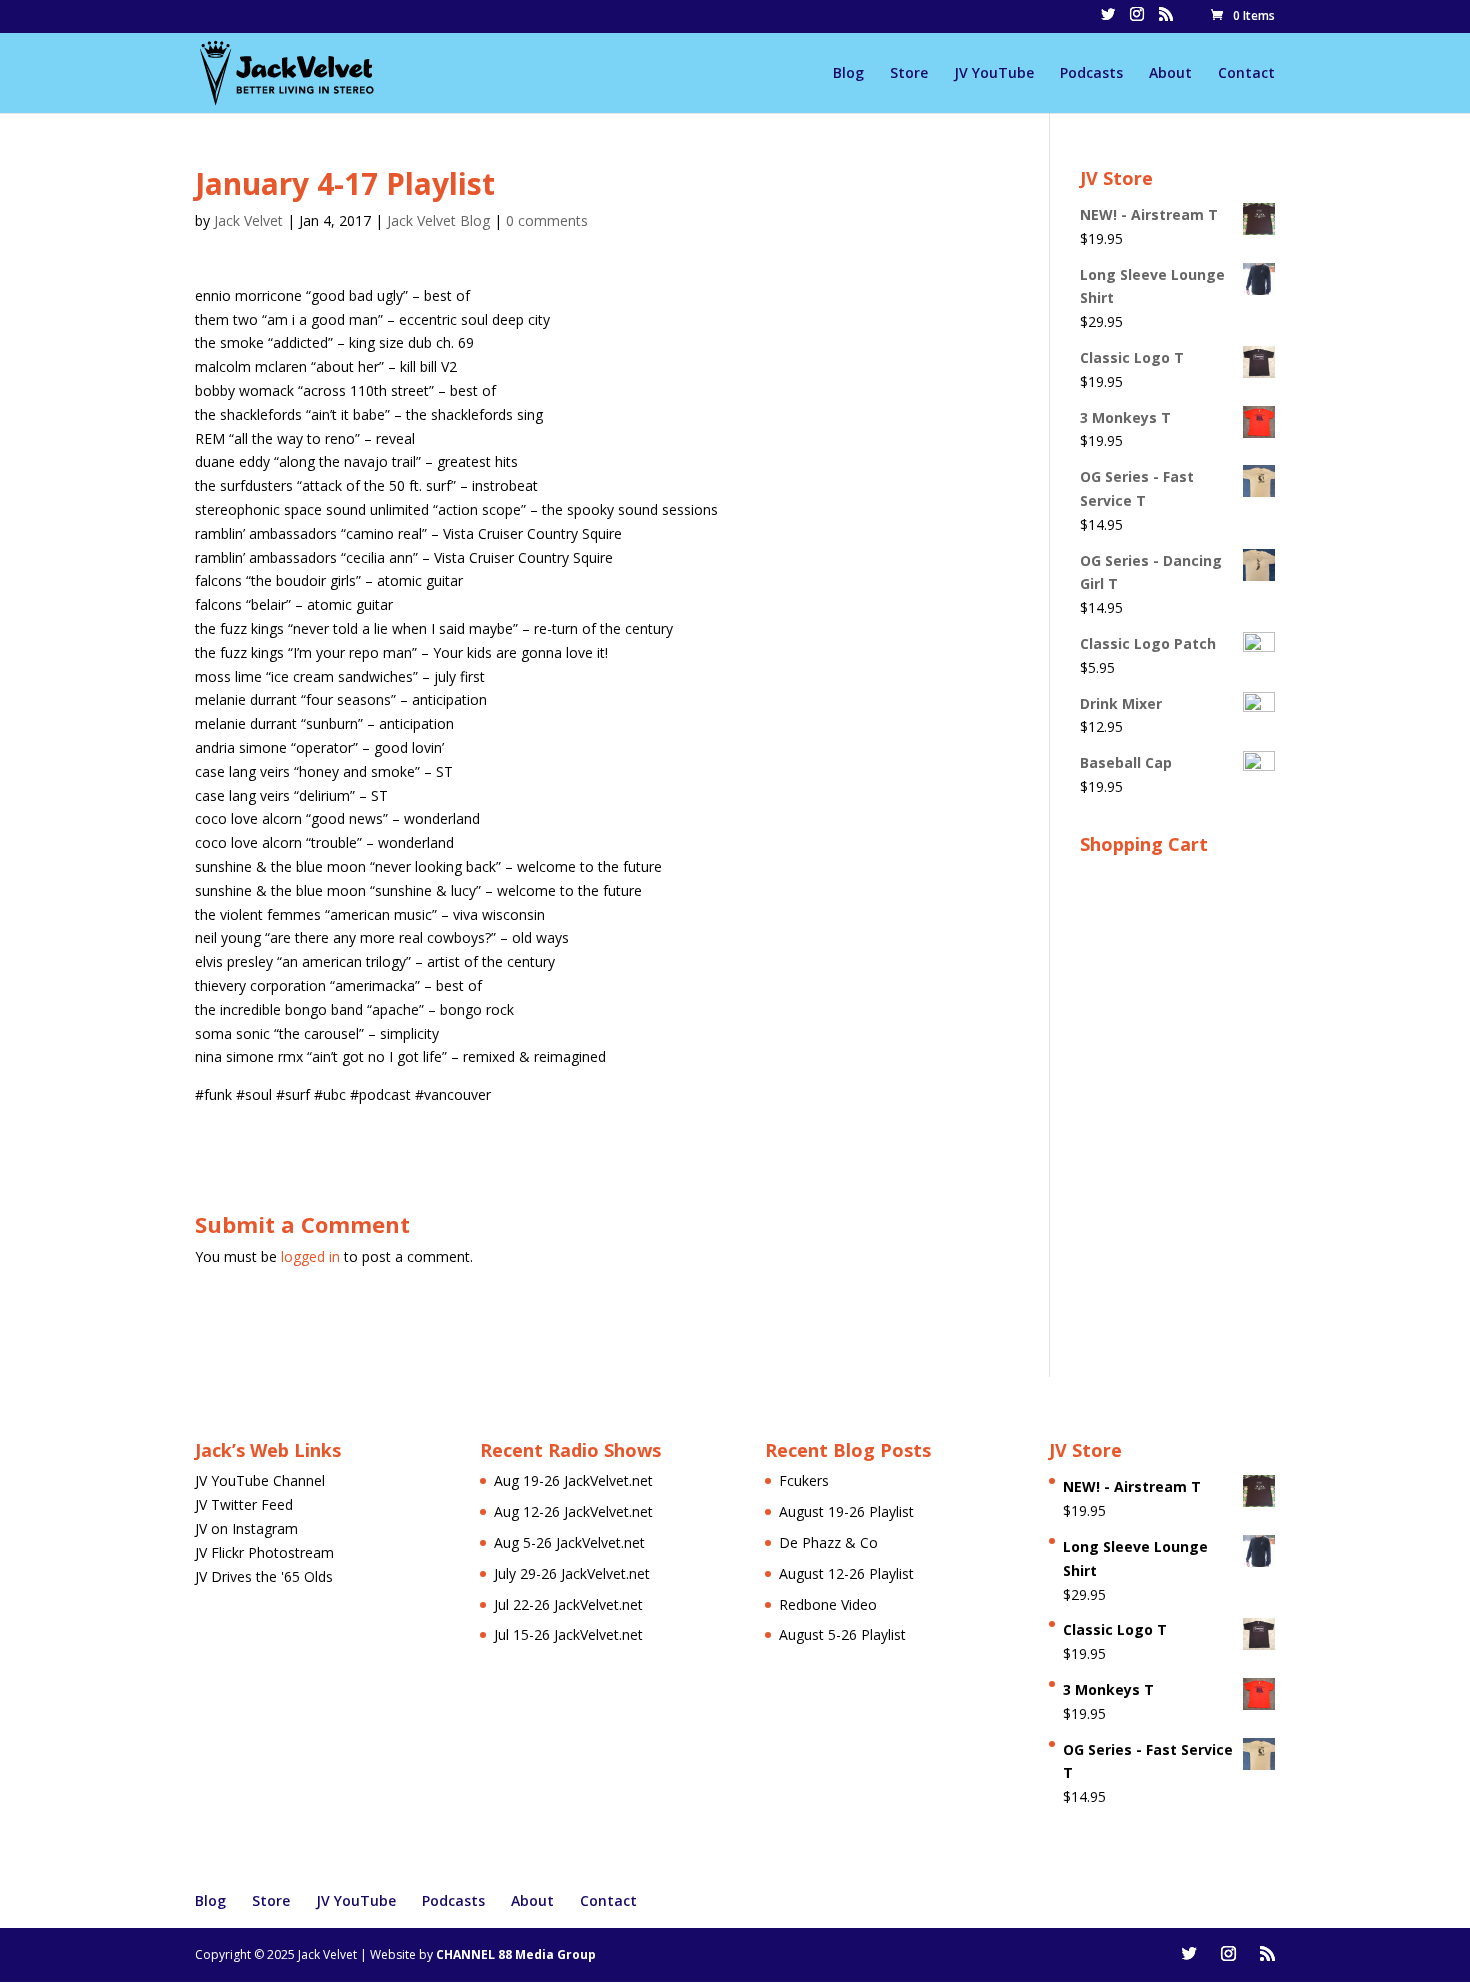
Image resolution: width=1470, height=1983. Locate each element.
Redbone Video (828, 1604)
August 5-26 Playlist (842, 1634)
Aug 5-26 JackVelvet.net (569, 1542)
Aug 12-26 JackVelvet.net (573, 1511)
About (1170, 74)
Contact (1246, 74)
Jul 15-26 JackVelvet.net (568, 1634)
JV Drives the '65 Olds (264, 1576)
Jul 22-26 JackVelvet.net (568, 1604)
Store (909, 74)
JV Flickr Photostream (264, 1552)
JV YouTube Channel (260, 1480)
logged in (310, 1256)
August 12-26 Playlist (846, 1573)
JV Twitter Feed (244, 1504)
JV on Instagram (246, 1528)
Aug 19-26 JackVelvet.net (573, 1480)
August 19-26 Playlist (846, 1511)
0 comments (547, 220)
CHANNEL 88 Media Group (516, 1954)
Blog (848, 74)
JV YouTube (994, 74)
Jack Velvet (248, 220)
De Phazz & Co (828, 1542)
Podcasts (1091, 74)
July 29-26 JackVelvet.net (572, 1573)
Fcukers (804, 1480)
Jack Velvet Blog (438, 220)
